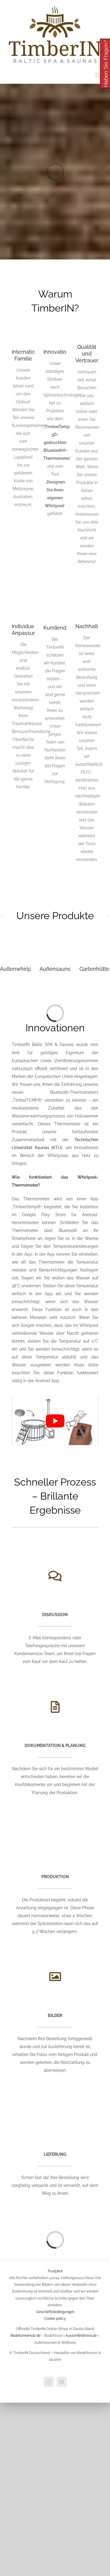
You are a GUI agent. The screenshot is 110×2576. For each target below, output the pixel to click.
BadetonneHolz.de (26, 2336)
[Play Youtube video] (55, 1421)
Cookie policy (55, 2319)
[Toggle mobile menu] (98, 75)
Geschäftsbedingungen (55, 2312)
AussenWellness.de (81, 2336)
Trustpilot (55, 2271)
